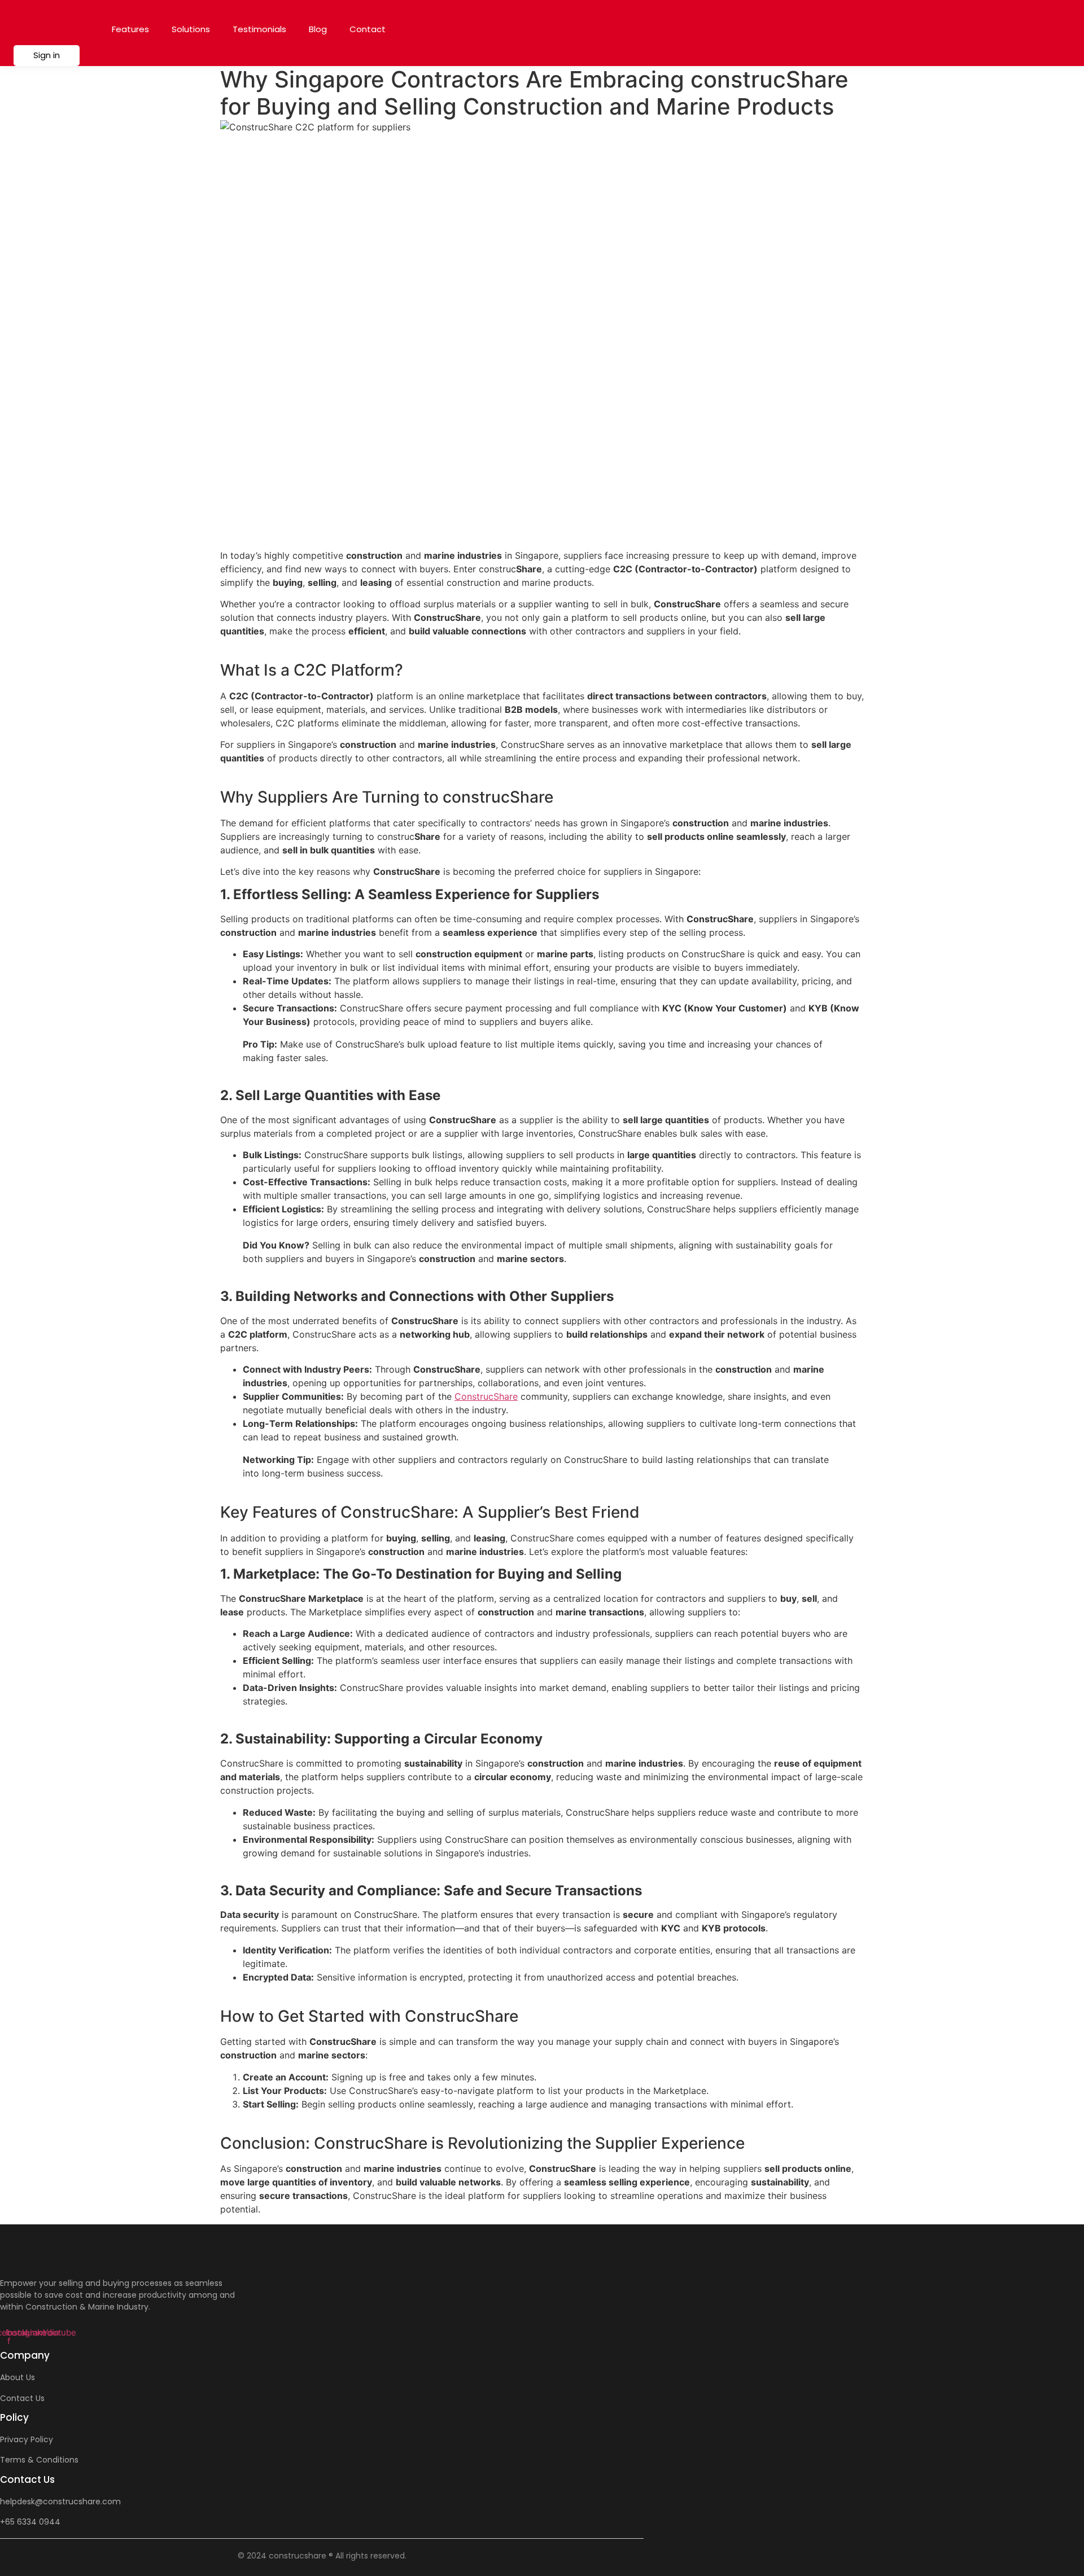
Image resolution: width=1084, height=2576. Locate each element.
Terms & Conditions (39, 2460)
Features (130, 29)
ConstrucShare (486, 1396)
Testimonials (259, 29)
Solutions (191, 29)
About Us (18, 2377)
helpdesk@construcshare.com (60, 2501)
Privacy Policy (27, 2439)
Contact (368, 29)
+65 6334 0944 (30, 2522)
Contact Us (22, 2398)
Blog (318, 29)
